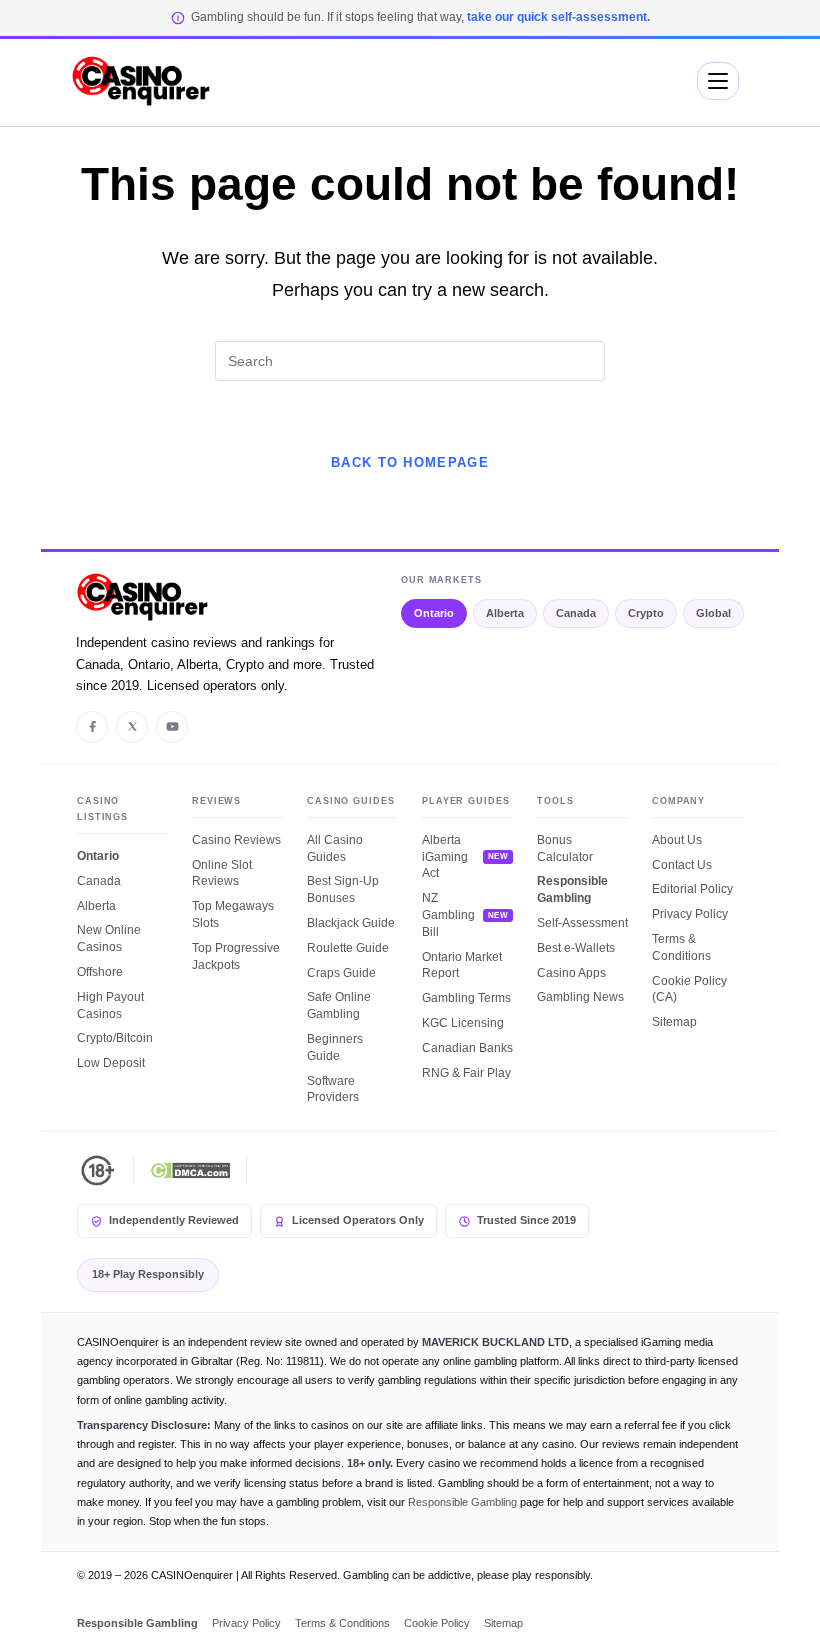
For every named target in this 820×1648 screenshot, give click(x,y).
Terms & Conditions (681, 947)
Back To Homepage (410, 462)
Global (713, 613)
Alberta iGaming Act (445, 857)
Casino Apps (571, 973)
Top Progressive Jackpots (236, 956)
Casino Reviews (236, 840)
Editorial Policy (692, 889)
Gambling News (580, 997)
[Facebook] (92, 727)
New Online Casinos (109, 938)
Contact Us (682, 865)
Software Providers (333, 1089)
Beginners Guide (335, 1047)
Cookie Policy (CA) (689, 989)
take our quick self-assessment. (558, 17)
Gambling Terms (466, 998)
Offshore (100, 972)
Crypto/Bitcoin (115, 1038)
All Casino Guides (335, 848)
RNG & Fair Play (466, 1073)
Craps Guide (341, 973)
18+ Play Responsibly (148, 1274)
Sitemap (674, 1022)
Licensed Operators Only (358, 1220)
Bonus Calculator (565, 848)
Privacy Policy (690, 914)
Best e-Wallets (576, 948)
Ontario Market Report (462, 965)
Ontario (434, 613)
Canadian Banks (467, 1048)
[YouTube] (172, 727)
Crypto (646, 613)
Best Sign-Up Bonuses (343, 889)
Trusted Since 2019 (526, 1220)
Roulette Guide (348, 948)
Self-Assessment (582, 923)
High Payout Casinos (110, 1005)
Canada (576, 613)
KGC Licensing (463, 1023)
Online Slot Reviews (222, 873)
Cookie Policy (437, 1623)
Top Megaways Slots (233, 914)
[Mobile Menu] (718, 81)
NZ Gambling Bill (448, 915)
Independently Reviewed (174, 1220)
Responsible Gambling (572, 889)
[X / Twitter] (132, 727)
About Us (677, 840)
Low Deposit (111, 1063)
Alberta (505, 613)
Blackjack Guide (351, 923)
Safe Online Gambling (339, 1005)
